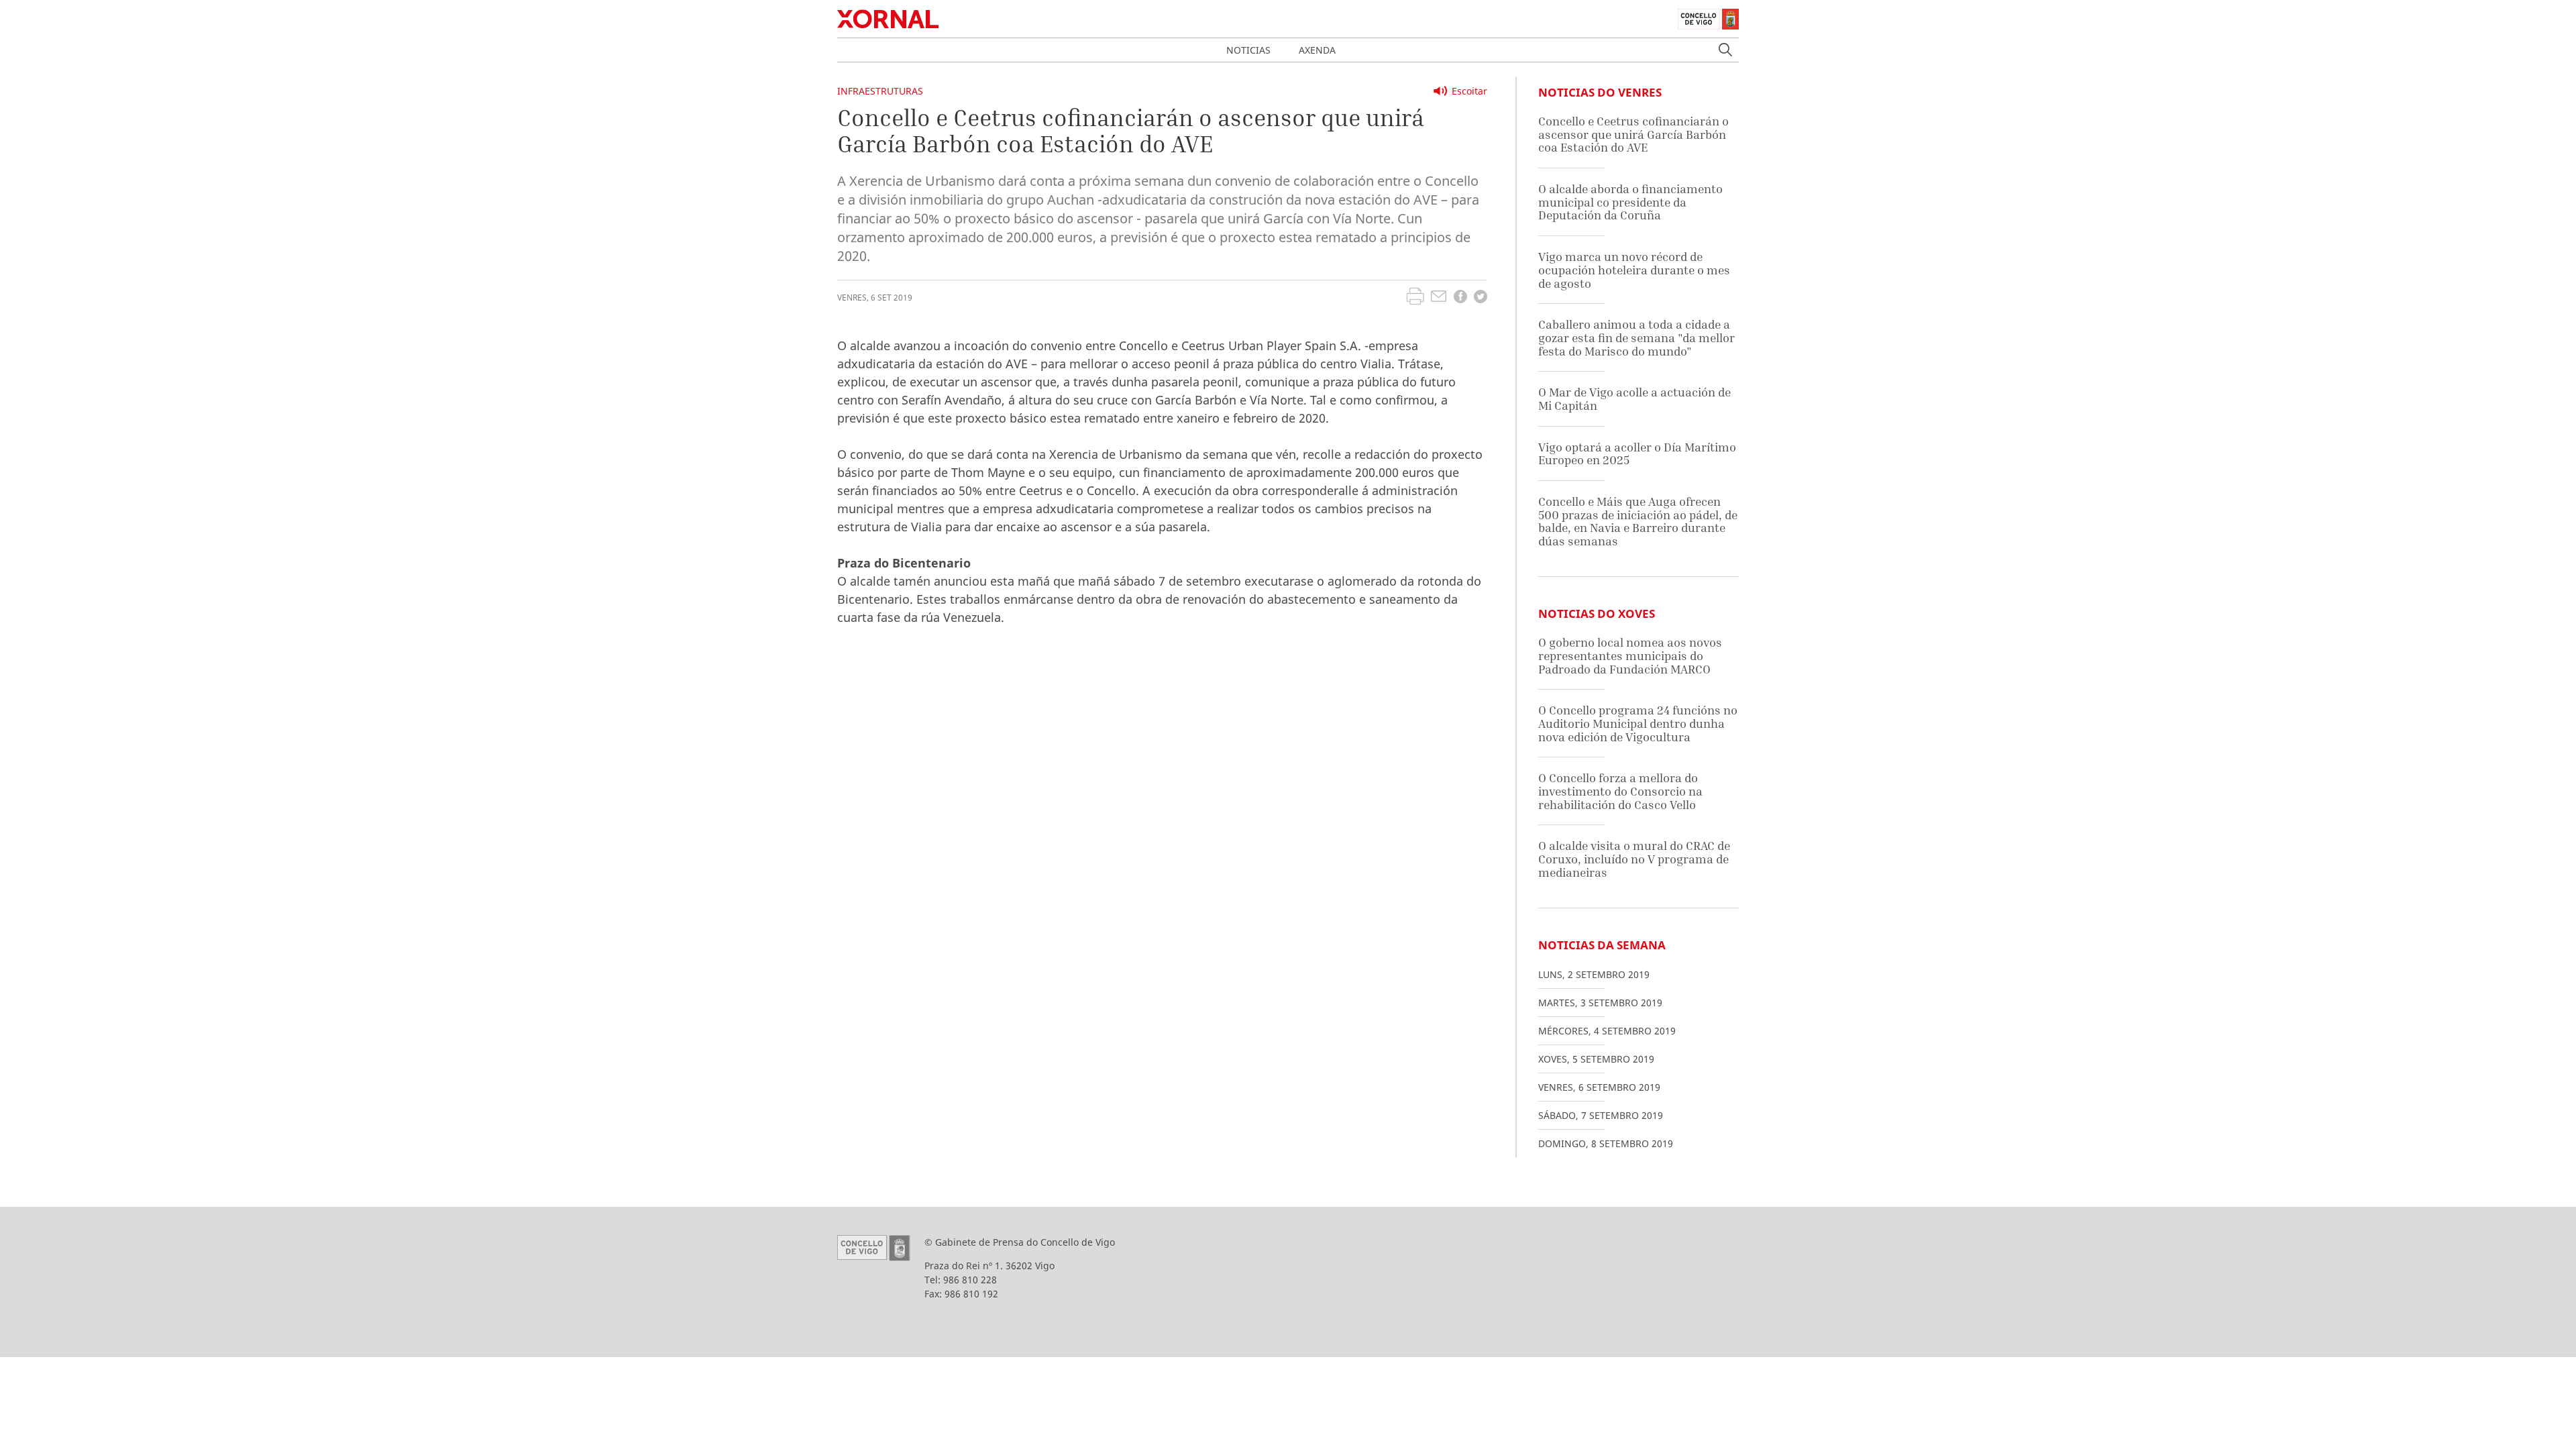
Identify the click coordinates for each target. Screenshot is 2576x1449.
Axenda (1317, 50)
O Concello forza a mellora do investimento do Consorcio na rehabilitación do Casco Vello (1620, 791)
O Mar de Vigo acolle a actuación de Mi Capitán (1634, 399)
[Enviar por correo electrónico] (1439, 298)
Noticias (1248, 50)
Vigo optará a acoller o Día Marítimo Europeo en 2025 (1637, 454)
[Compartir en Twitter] (1481, 298)
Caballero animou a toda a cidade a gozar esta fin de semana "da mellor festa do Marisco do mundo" (1636, 337)
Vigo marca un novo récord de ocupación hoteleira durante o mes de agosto (1634, 270)
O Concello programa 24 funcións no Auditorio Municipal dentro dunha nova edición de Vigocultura (1638, 723)
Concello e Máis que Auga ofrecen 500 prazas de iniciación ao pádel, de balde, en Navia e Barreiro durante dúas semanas (1638, 521)
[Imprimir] (1415, 298)
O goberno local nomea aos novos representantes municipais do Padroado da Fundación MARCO (1630, 655)
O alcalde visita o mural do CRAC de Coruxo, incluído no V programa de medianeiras (1634, 859)
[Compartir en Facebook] (1460, 298)
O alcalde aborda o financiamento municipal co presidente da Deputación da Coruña (1630, 202)
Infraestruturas (880, 91)
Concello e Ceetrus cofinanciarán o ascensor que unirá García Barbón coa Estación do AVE (1633, 134)
